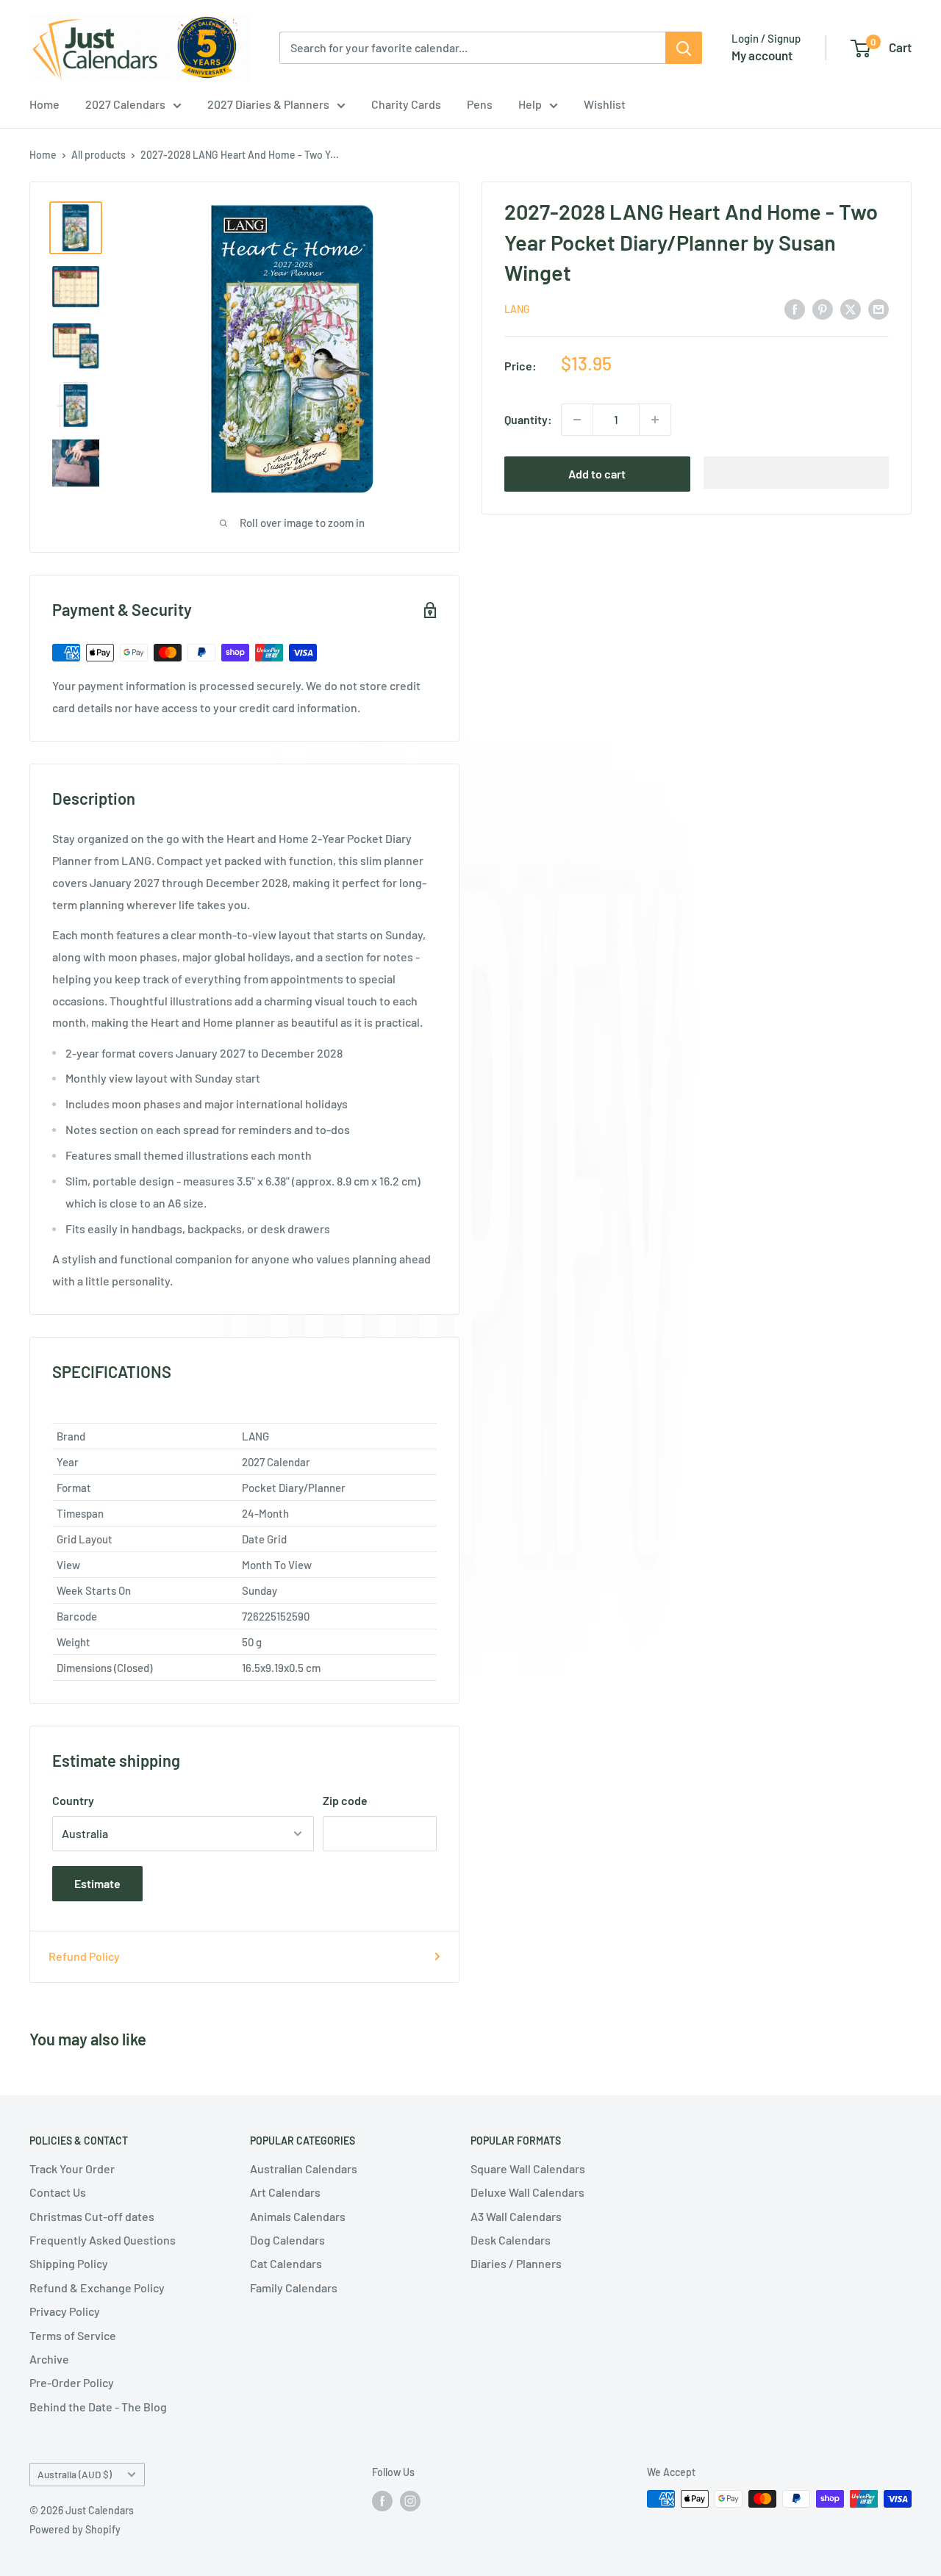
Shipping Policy (69, 2263)
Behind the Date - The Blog (98, 2407)
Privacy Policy (65, 2311)
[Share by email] (879, 308)
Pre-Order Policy (72, 2382)
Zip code (345, 1800)
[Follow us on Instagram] (410, 2500)
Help (530, 104)
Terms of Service (73, 2335)
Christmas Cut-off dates (92, 2216)
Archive (49, 2359)
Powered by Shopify (75, 2529)
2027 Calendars (125, 104)
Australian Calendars (304, 2168)
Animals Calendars (298, 2216)
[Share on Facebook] (795, 308)
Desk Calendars (511, 2240)
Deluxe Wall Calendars (527, 2192)
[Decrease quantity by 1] (577, 420)
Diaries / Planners (516, 2263)
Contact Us (58, 2192)
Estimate (97, 1883)
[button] (797, 473)
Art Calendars (285, 2192)
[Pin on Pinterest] (823, 308)
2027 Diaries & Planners (268, 104)
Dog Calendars (287, 2240)
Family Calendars (294, 2288)
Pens (480, 104)
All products (99, 155)
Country (73, 1800)
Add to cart (597, 474)
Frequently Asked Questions (103, 2240)
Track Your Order (72, 2168)
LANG (517, 309)
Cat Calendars (286, 2263)
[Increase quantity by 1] (655, 420)
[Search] (684, 48)
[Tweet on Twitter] (851, 308)
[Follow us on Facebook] (382, 2500)
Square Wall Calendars (528, 2168)
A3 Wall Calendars (516, 2216)
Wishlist (605, 104)
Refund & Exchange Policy (97, 2288)
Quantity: (528, 419)
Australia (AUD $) (75, 2474)
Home (44, 104)
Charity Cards (406, 104)
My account (762, 55)
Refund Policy (84, 1956)
